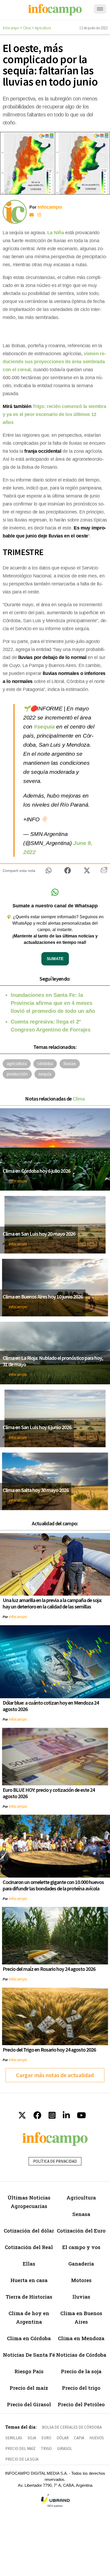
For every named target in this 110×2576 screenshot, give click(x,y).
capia (79, 2438)
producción (17, 1074)
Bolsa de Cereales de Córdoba (72, 2427)
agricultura (17, 1064)
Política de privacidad (55, 2161)
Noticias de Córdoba (81, 2355)
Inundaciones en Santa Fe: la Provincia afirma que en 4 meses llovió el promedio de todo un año (53, 1003)
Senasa (81, 2214)
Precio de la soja (81, 2371)
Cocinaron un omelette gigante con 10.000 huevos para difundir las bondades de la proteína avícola (53, 1885)
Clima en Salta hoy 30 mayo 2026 (36, 1490)
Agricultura (43, 28)
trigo (46, 2448)
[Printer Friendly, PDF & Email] (104, 872)
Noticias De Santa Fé (29, 2355)
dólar (63, 2438)
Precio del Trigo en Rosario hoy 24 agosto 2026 (49, 2050)
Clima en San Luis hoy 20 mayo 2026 (39, 1234)
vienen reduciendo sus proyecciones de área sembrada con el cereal (54, 362)
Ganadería (81, 2264)
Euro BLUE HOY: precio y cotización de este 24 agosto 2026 (49, 1793)
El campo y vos (81, 2247)
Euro (46, 2438)
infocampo (18, 1181)
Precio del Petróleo (81, 2404)
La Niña (56, 233)
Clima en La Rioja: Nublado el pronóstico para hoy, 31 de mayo (53, 1361)
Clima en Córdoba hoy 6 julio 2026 (36, 1171)
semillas (14, 2438)
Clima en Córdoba (29, 2338)
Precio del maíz (29, 2388)
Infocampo (11, 28)
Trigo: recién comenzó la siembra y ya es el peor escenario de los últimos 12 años (54, 414)
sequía (45, 1074)
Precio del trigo (81, 2388)
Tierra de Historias (29, 2297)
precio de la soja (22, 2459)
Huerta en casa (29, 2280)
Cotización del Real (29, 2247)
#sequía (44, 727)
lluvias (70, 1064)
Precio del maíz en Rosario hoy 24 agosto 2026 (49, 1969)
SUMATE (55, 959)
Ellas (29, 2264)
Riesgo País (29, 2371)
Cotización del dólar (29, 2231)
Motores (81, 2280)
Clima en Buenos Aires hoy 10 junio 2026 (43, 1297)
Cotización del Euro (81, 2231)
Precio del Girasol (29, 2404)
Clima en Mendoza (81, 2338)
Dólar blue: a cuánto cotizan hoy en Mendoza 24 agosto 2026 (51, 1706)
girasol (65, 2448)
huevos (97, 2438)
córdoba (45, 1064)
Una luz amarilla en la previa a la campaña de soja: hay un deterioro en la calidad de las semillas (52, 1603)
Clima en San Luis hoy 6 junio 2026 (37, 1427)
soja (32, 2438)
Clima (27, 28)
